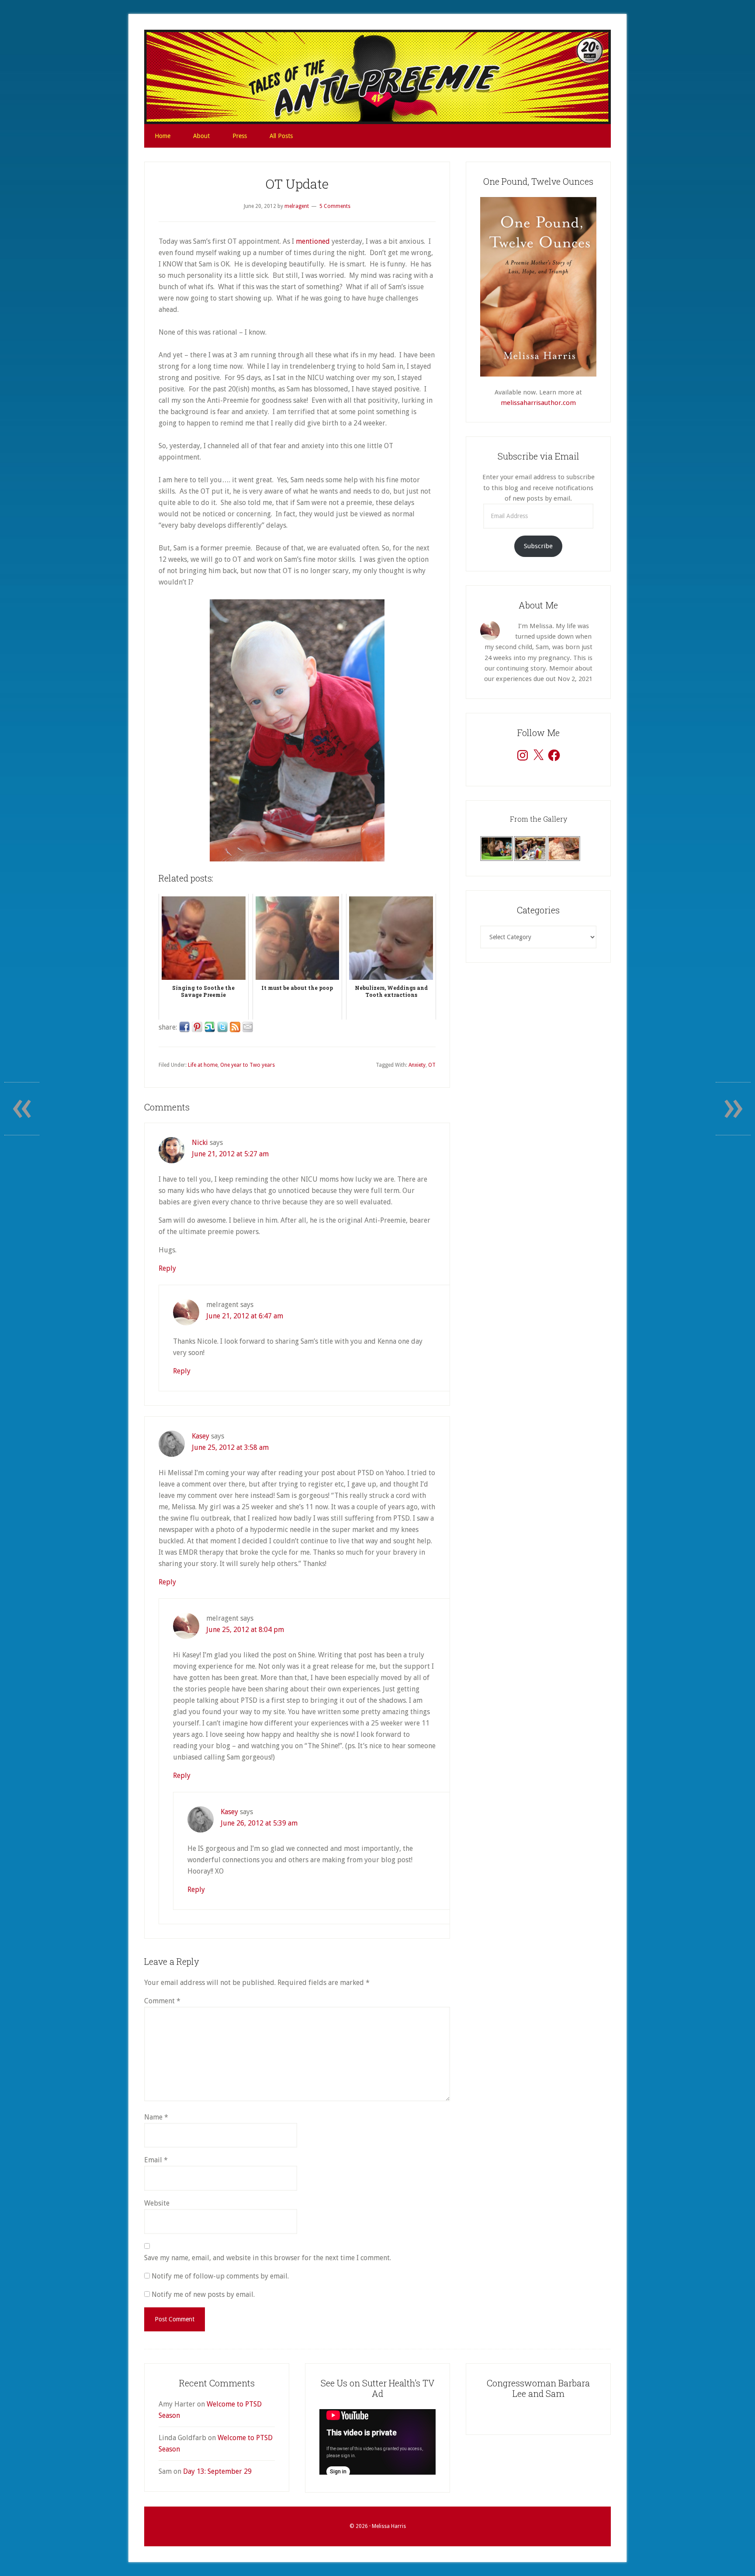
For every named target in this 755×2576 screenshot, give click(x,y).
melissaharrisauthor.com (538, 403)
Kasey (201, 1436)
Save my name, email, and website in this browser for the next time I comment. (268, 2258)
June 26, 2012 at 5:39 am (259, 1823)
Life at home (203, 1065)
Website (157, 2203)
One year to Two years (248, 1065)
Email (156, 2160)
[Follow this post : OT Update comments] (235, 1027)
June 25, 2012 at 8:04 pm (245, 1630)
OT (432, 1065)
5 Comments (335, 206)
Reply (167, 1268)
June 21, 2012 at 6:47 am (245, 1316)
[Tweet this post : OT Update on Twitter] (222, 1027)
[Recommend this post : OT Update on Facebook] (184, 1027)
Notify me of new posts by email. (203, 2294)
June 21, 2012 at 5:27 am (230, 1154)
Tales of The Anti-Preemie (377, 77)
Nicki (200, 1143)
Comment (162, 2001)
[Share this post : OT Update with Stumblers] (210, 1027)
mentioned (313, 241)
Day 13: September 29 (217, 2471)
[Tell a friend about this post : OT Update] (248, 1027)
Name (156, 2117)
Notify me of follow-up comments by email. (220, 2276)
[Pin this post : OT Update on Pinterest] (197, 1027)
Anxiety (417, 1065)
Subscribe (538, 546)
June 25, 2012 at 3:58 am (230, 1447)
